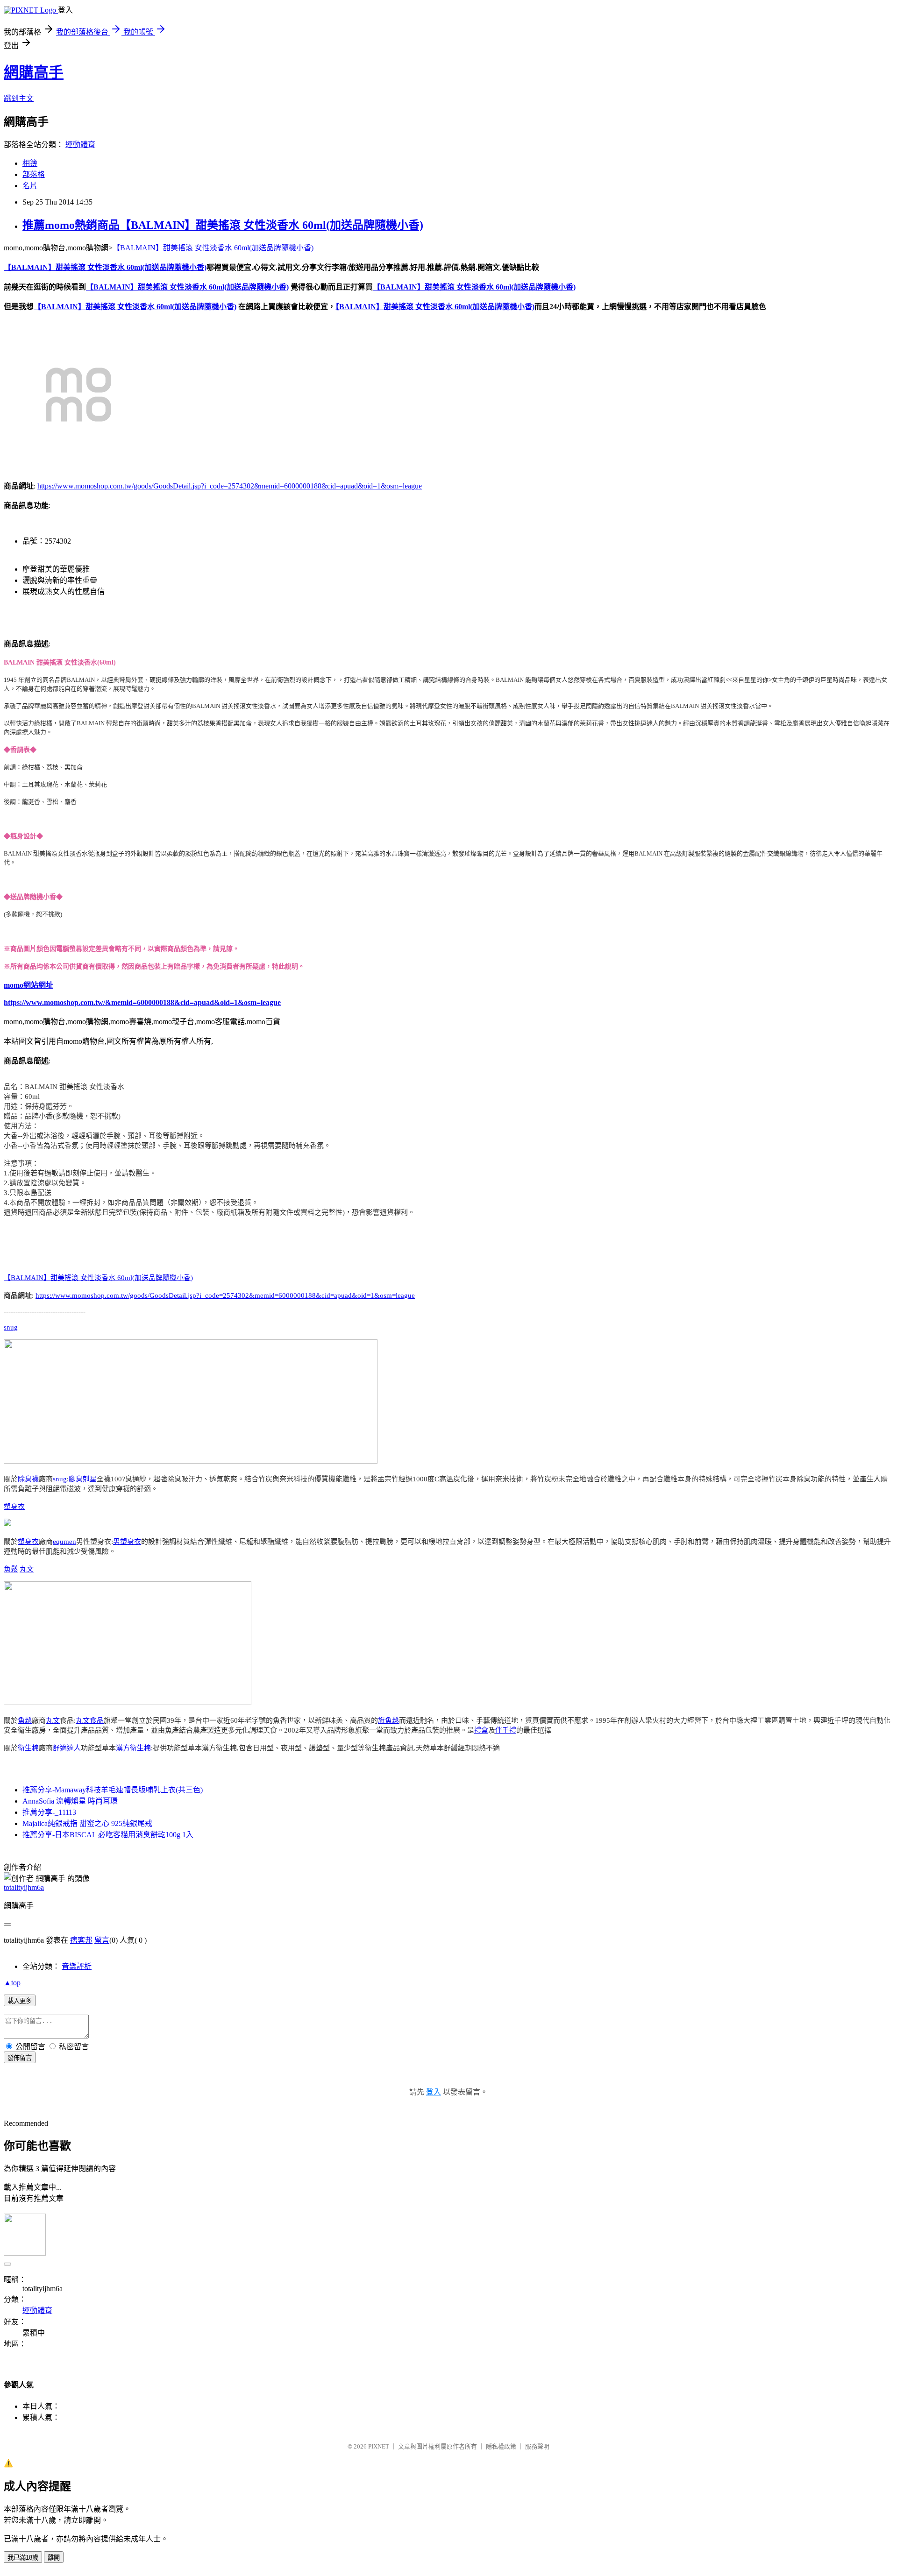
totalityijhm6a (24, 1887)
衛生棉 (28, 1748)
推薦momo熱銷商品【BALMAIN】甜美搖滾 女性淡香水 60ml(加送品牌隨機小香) (223, 225)
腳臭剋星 (83, 1479)
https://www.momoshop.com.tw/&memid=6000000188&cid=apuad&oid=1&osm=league (142, 1002)
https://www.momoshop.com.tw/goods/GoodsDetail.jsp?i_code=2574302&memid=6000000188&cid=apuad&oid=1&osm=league (230, 486)
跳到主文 (19, 98)
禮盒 (481, 1730)
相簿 (30, 163)
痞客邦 (81, 1940)
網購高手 (34, 72)
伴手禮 (506, 1730)
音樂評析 (77, 1966)
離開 (54, 2558)
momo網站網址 (28, 985)
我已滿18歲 (23, 2558)
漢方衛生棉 (133, 1748)
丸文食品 (90, 1720)
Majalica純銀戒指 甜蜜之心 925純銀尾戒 (87, 1823)
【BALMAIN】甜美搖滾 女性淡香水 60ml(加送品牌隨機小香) (213, 248)
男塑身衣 (127, 1542)
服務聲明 (537, 2446)
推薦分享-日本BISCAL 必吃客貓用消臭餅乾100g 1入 (108, 1835)
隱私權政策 (501, 2446)
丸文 (27, 1569)
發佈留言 (20, 2058)
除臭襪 (28, 1479)
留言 (102, 1940)
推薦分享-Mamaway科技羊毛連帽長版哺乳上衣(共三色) (113, 1790)
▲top (12, 1983)
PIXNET (379, 2446)
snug (11, 1327)
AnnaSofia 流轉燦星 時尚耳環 (70, 1801)
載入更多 (20, 2001)
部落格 (34, 174)
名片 (30, 186)
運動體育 (80, 145)
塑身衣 (14, 1507)
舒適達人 (67, 1748)
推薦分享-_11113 (49, 1812)
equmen (64, 1542)
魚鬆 (11, 1569)
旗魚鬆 (388, 1720)
